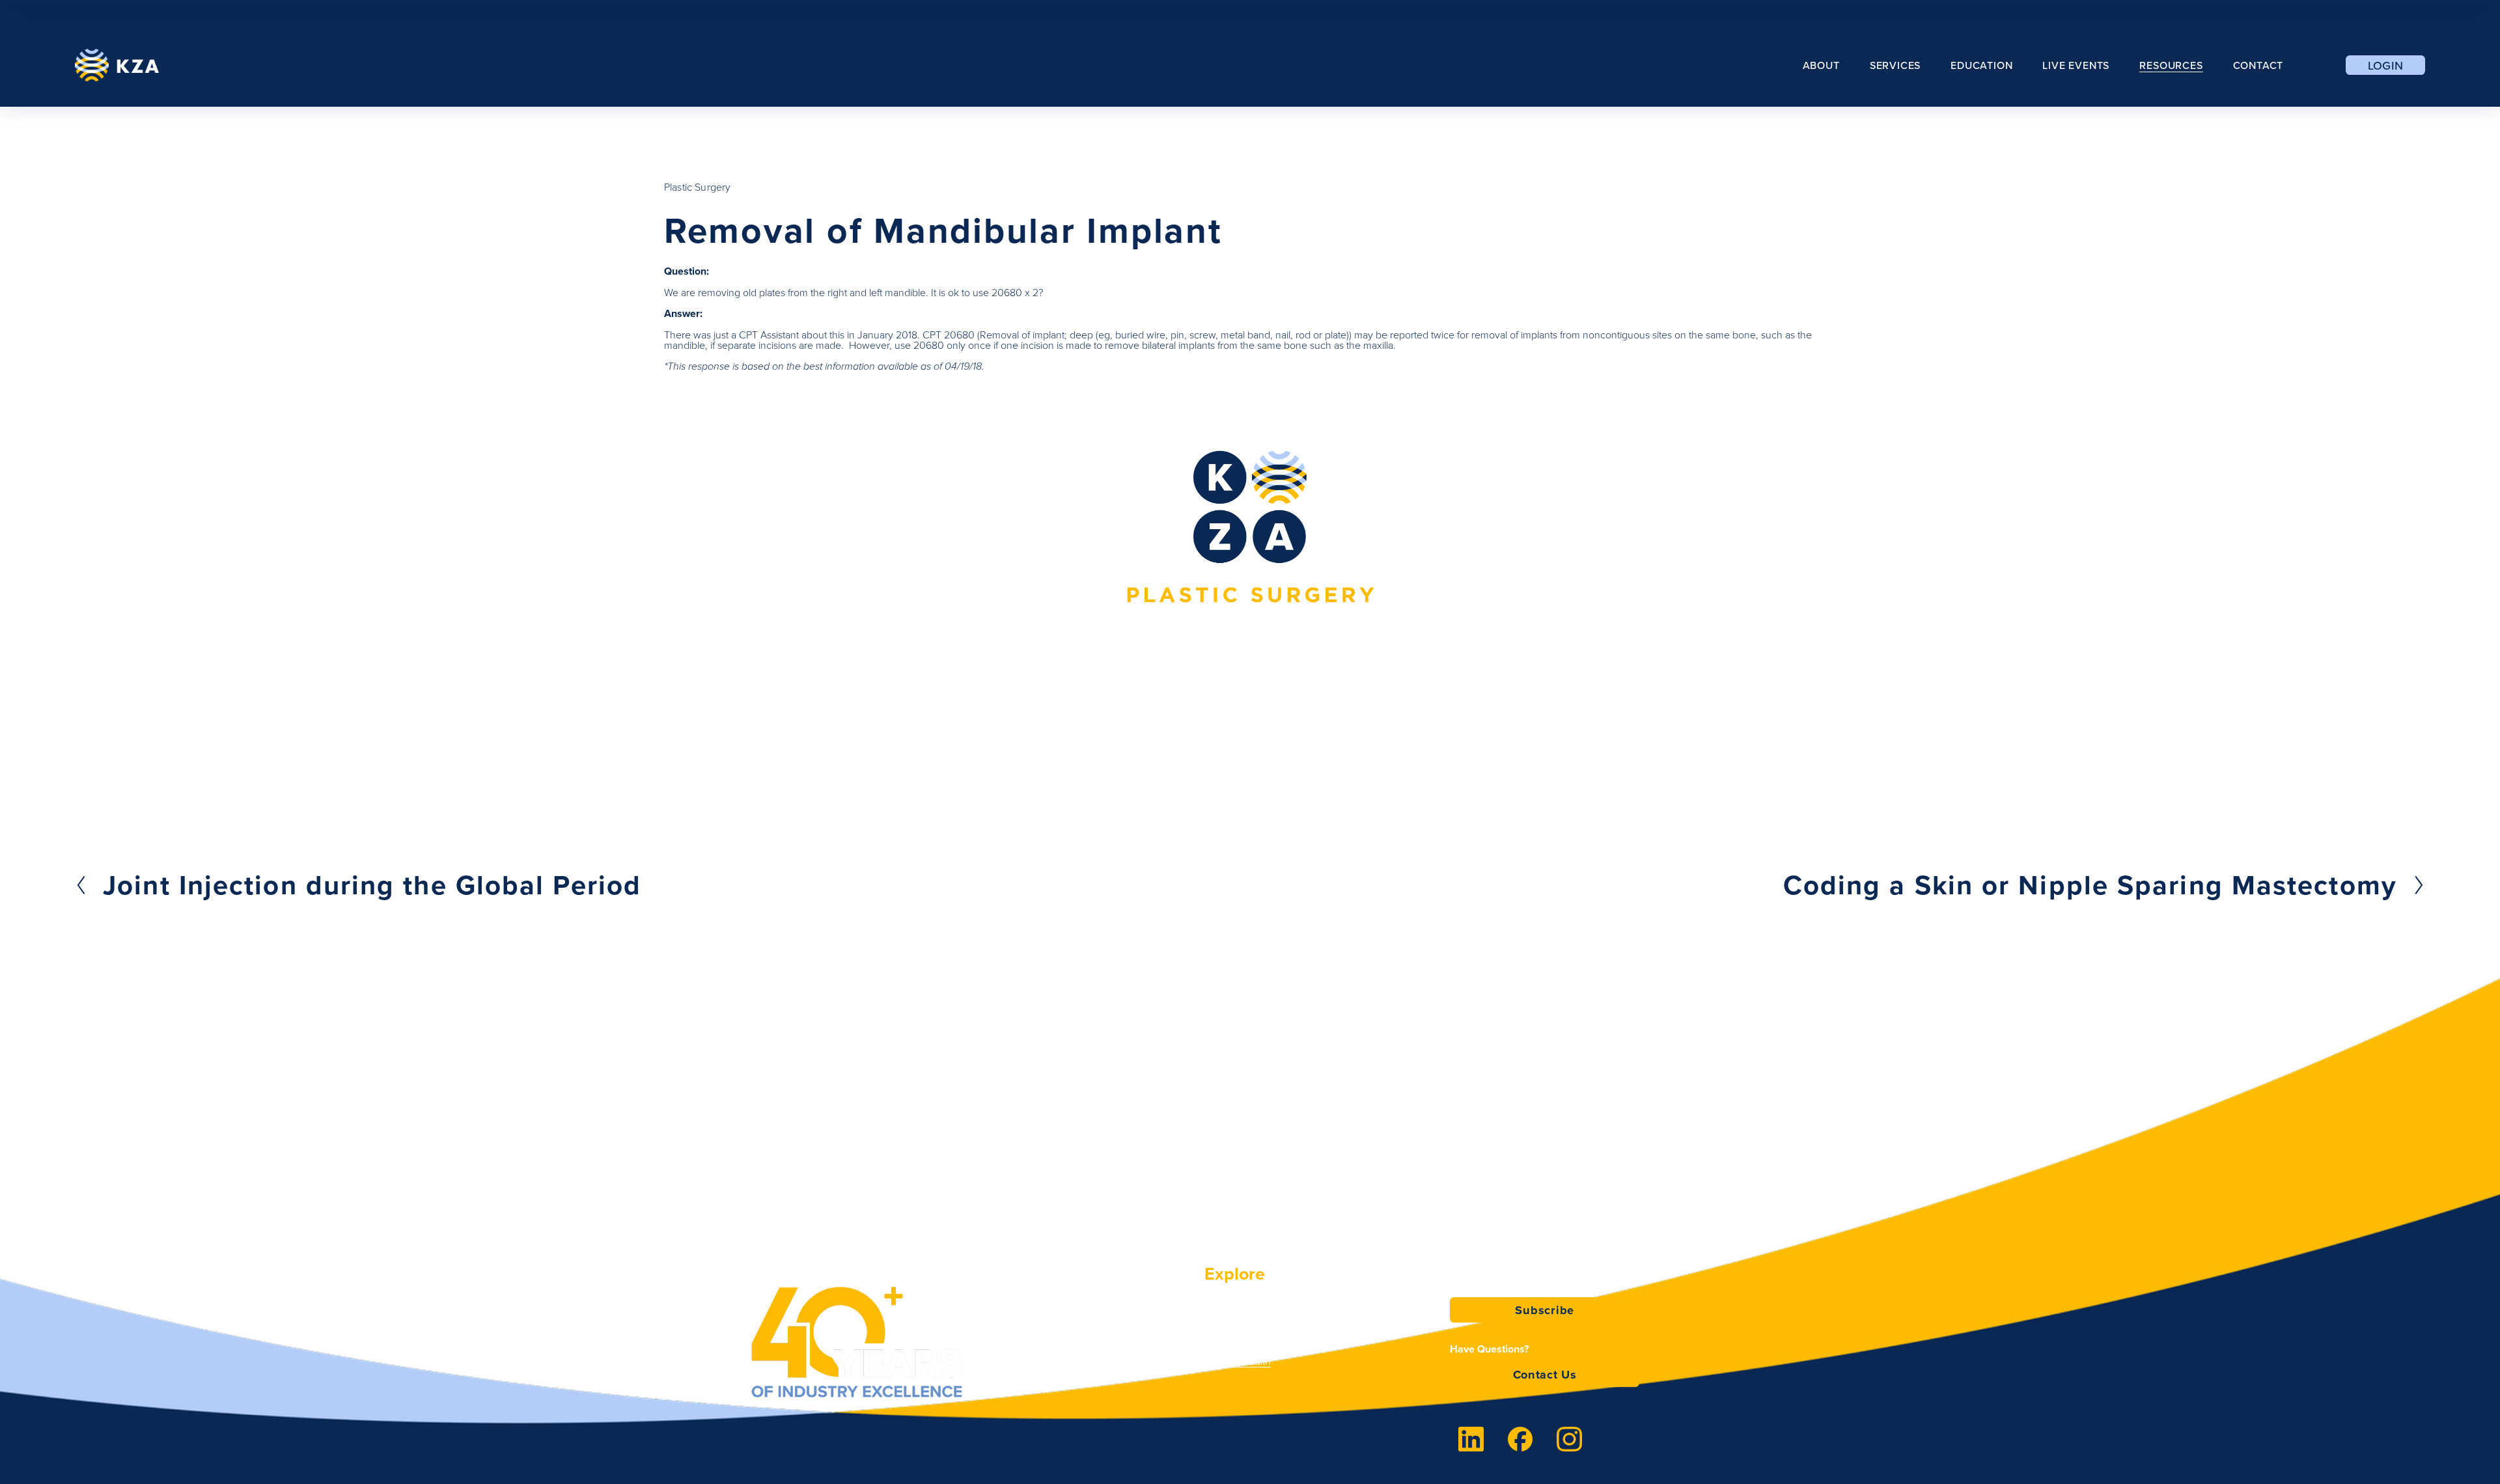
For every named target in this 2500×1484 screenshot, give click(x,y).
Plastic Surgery (697, 187)
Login (2386, 65)
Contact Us (1545, 1374)
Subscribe (1545, 1310)
